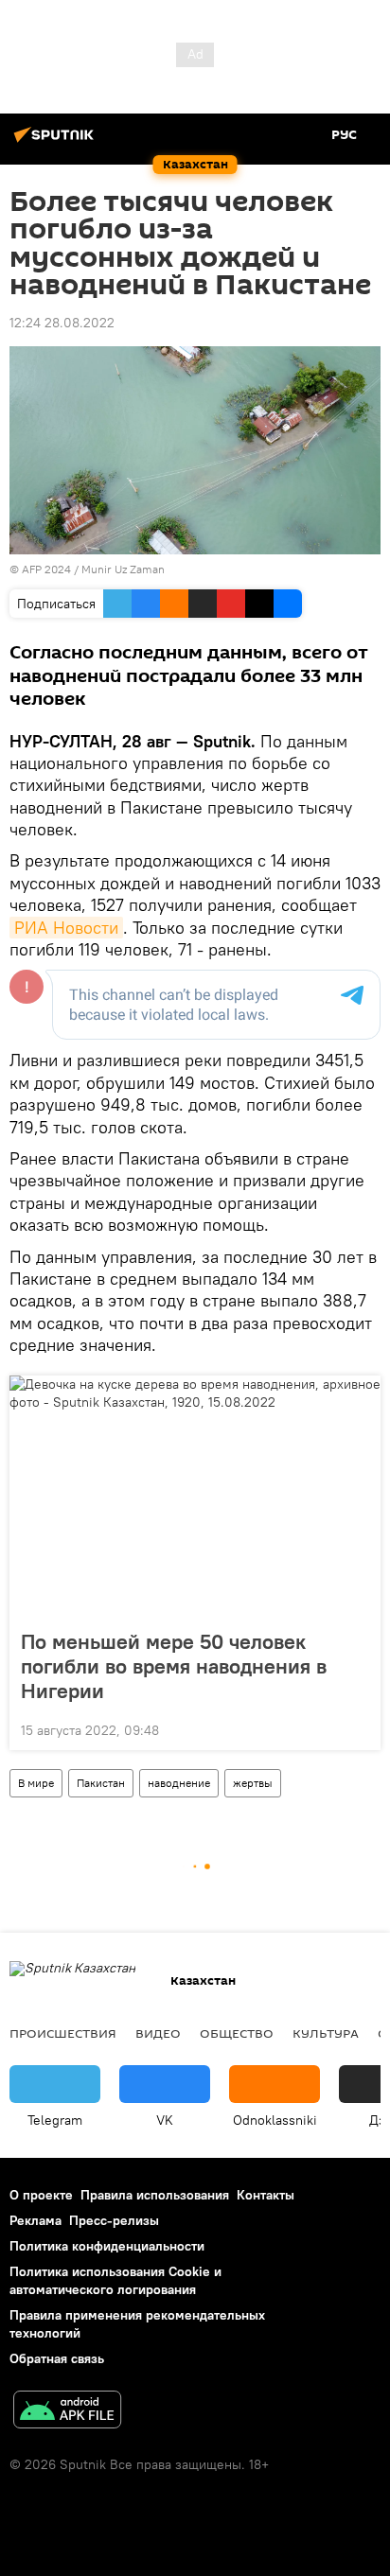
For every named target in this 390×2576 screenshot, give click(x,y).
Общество (237, 2033)
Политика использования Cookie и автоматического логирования (115, 2280)
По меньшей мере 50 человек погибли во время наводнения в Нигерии (174, 1666)
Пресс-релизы (114, 2220)
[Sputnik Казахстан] (57, 142)
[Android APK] (67, 2412)
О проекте (41, 2195)
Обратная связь (57, 2358)
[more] (359, 1728)
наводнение (179, 1783)
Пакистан (101, 1783)
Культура (326, 2033)
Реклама (35, 2220)
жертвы (253, 1783)
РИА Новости (66, 928)
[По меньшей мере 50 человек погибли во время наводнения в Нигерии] (195, 1497)
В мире (36, 1783)
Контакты (266, 2195)
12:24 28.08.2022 (62, 323)
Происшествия (63, 2033)
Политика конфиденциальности (107, 2246)
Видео (158, 2033)
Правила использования (155, 2195)
